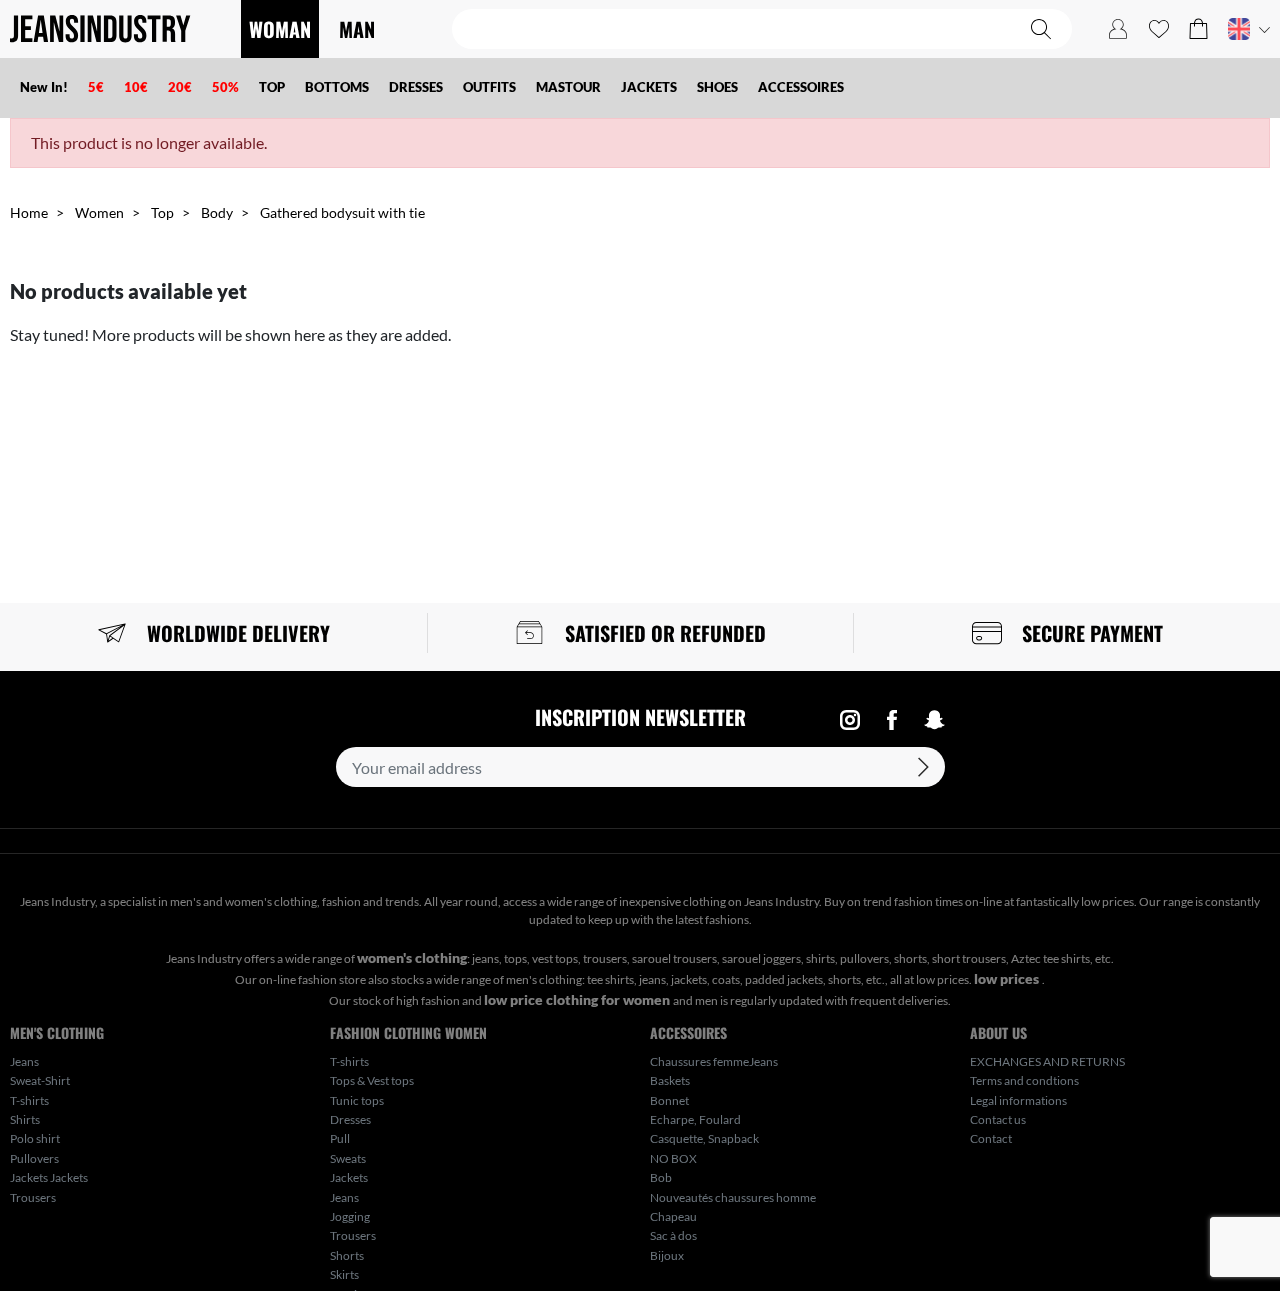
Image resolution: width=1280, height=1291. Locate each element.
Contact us (998, 1119)
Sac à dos (673, 1235)
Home (29, 212)
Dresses (350, 1119)
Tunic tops (357, 1100)
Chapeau (673, 1216)
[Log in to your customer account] (1118, 29)
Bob (661, 1177)
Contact (991, 1138)
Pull (340, 1138)
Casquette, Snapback (704, 1138)
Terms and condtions (1024, 1080)
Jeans (24, 1061)
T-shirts (29, 1100)
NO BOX (673, 1158)
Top (162, 212)
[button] (1198, 29)
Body (217, 212)
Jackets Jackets (49, 1177)
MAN (357, 29)
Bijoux (667, 1255)
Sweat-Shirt (40, 1080)
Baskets (670, 1080)
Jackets (349, 1177)
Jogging (350, 1216)
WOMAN (280, 29)
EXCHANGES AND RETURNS (1047, 1061)
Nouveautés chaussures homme (733, 1197)
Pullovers (34, 1158)
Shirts (25, 1119)
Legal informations (1018, 1100)
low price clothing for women (578, 999)
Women (99, 212)
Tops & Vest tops (372, 1080)
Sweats (348, 1158)
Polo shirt (35, 1138)
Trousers (33, 1197)
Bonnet (669, 1100)
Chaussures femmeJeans (714, 1061)
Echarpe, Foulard (695, 1119)
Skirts (344, 1274)
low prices (1008, 978)
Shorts (347, 1255)
